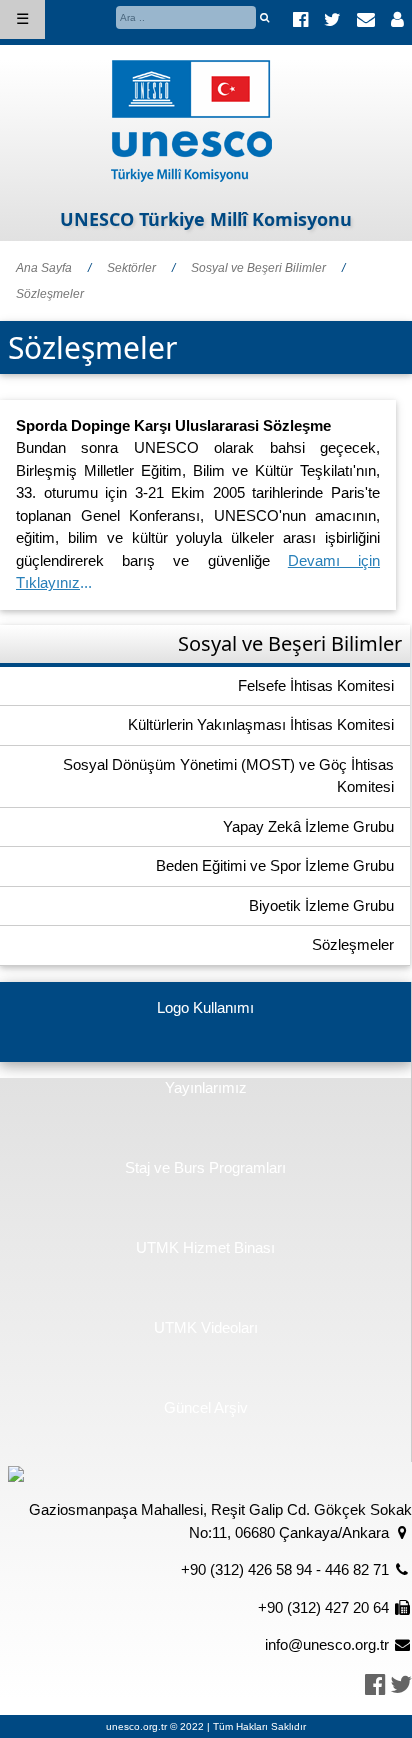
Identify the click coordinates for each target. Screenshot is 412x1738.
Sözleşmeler (50, 294)
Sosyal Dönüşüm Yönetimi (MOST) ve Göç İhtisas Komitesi (228, 776)
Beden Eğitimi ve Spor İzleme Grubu (275, 865)
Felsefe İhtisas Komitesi (316, 685)
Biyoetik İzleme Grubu (321, 905)
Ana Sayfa (44, 268)
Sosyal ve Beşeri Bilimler (258, 268)
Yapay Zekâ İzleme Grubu (308, 826)
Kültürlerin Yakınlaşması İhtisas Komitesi (261, 724)
